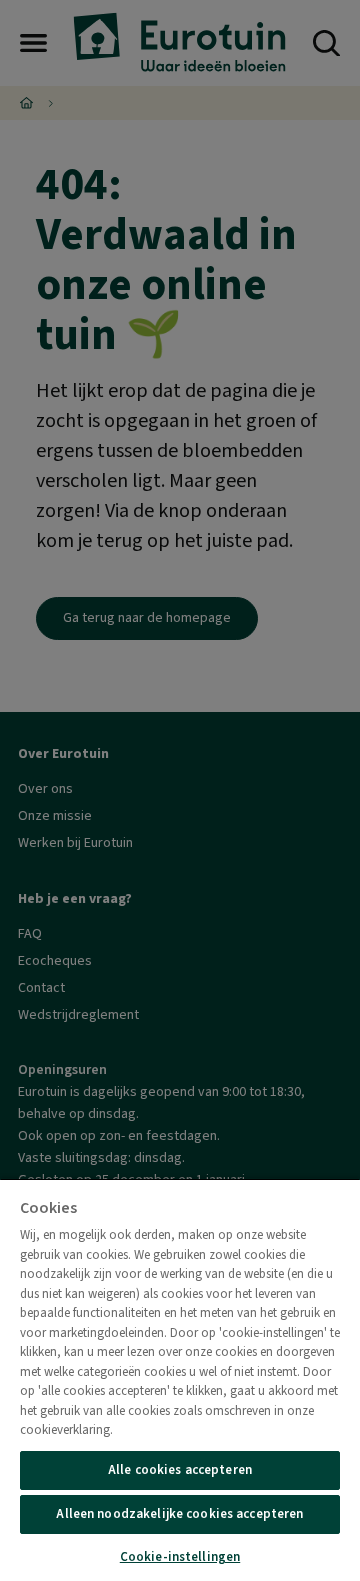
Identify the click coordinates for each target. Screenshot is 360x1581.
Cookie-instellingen (180, 1557)
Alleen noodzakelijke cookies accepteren (179, 1514)
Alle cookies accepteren (180, 1470)
